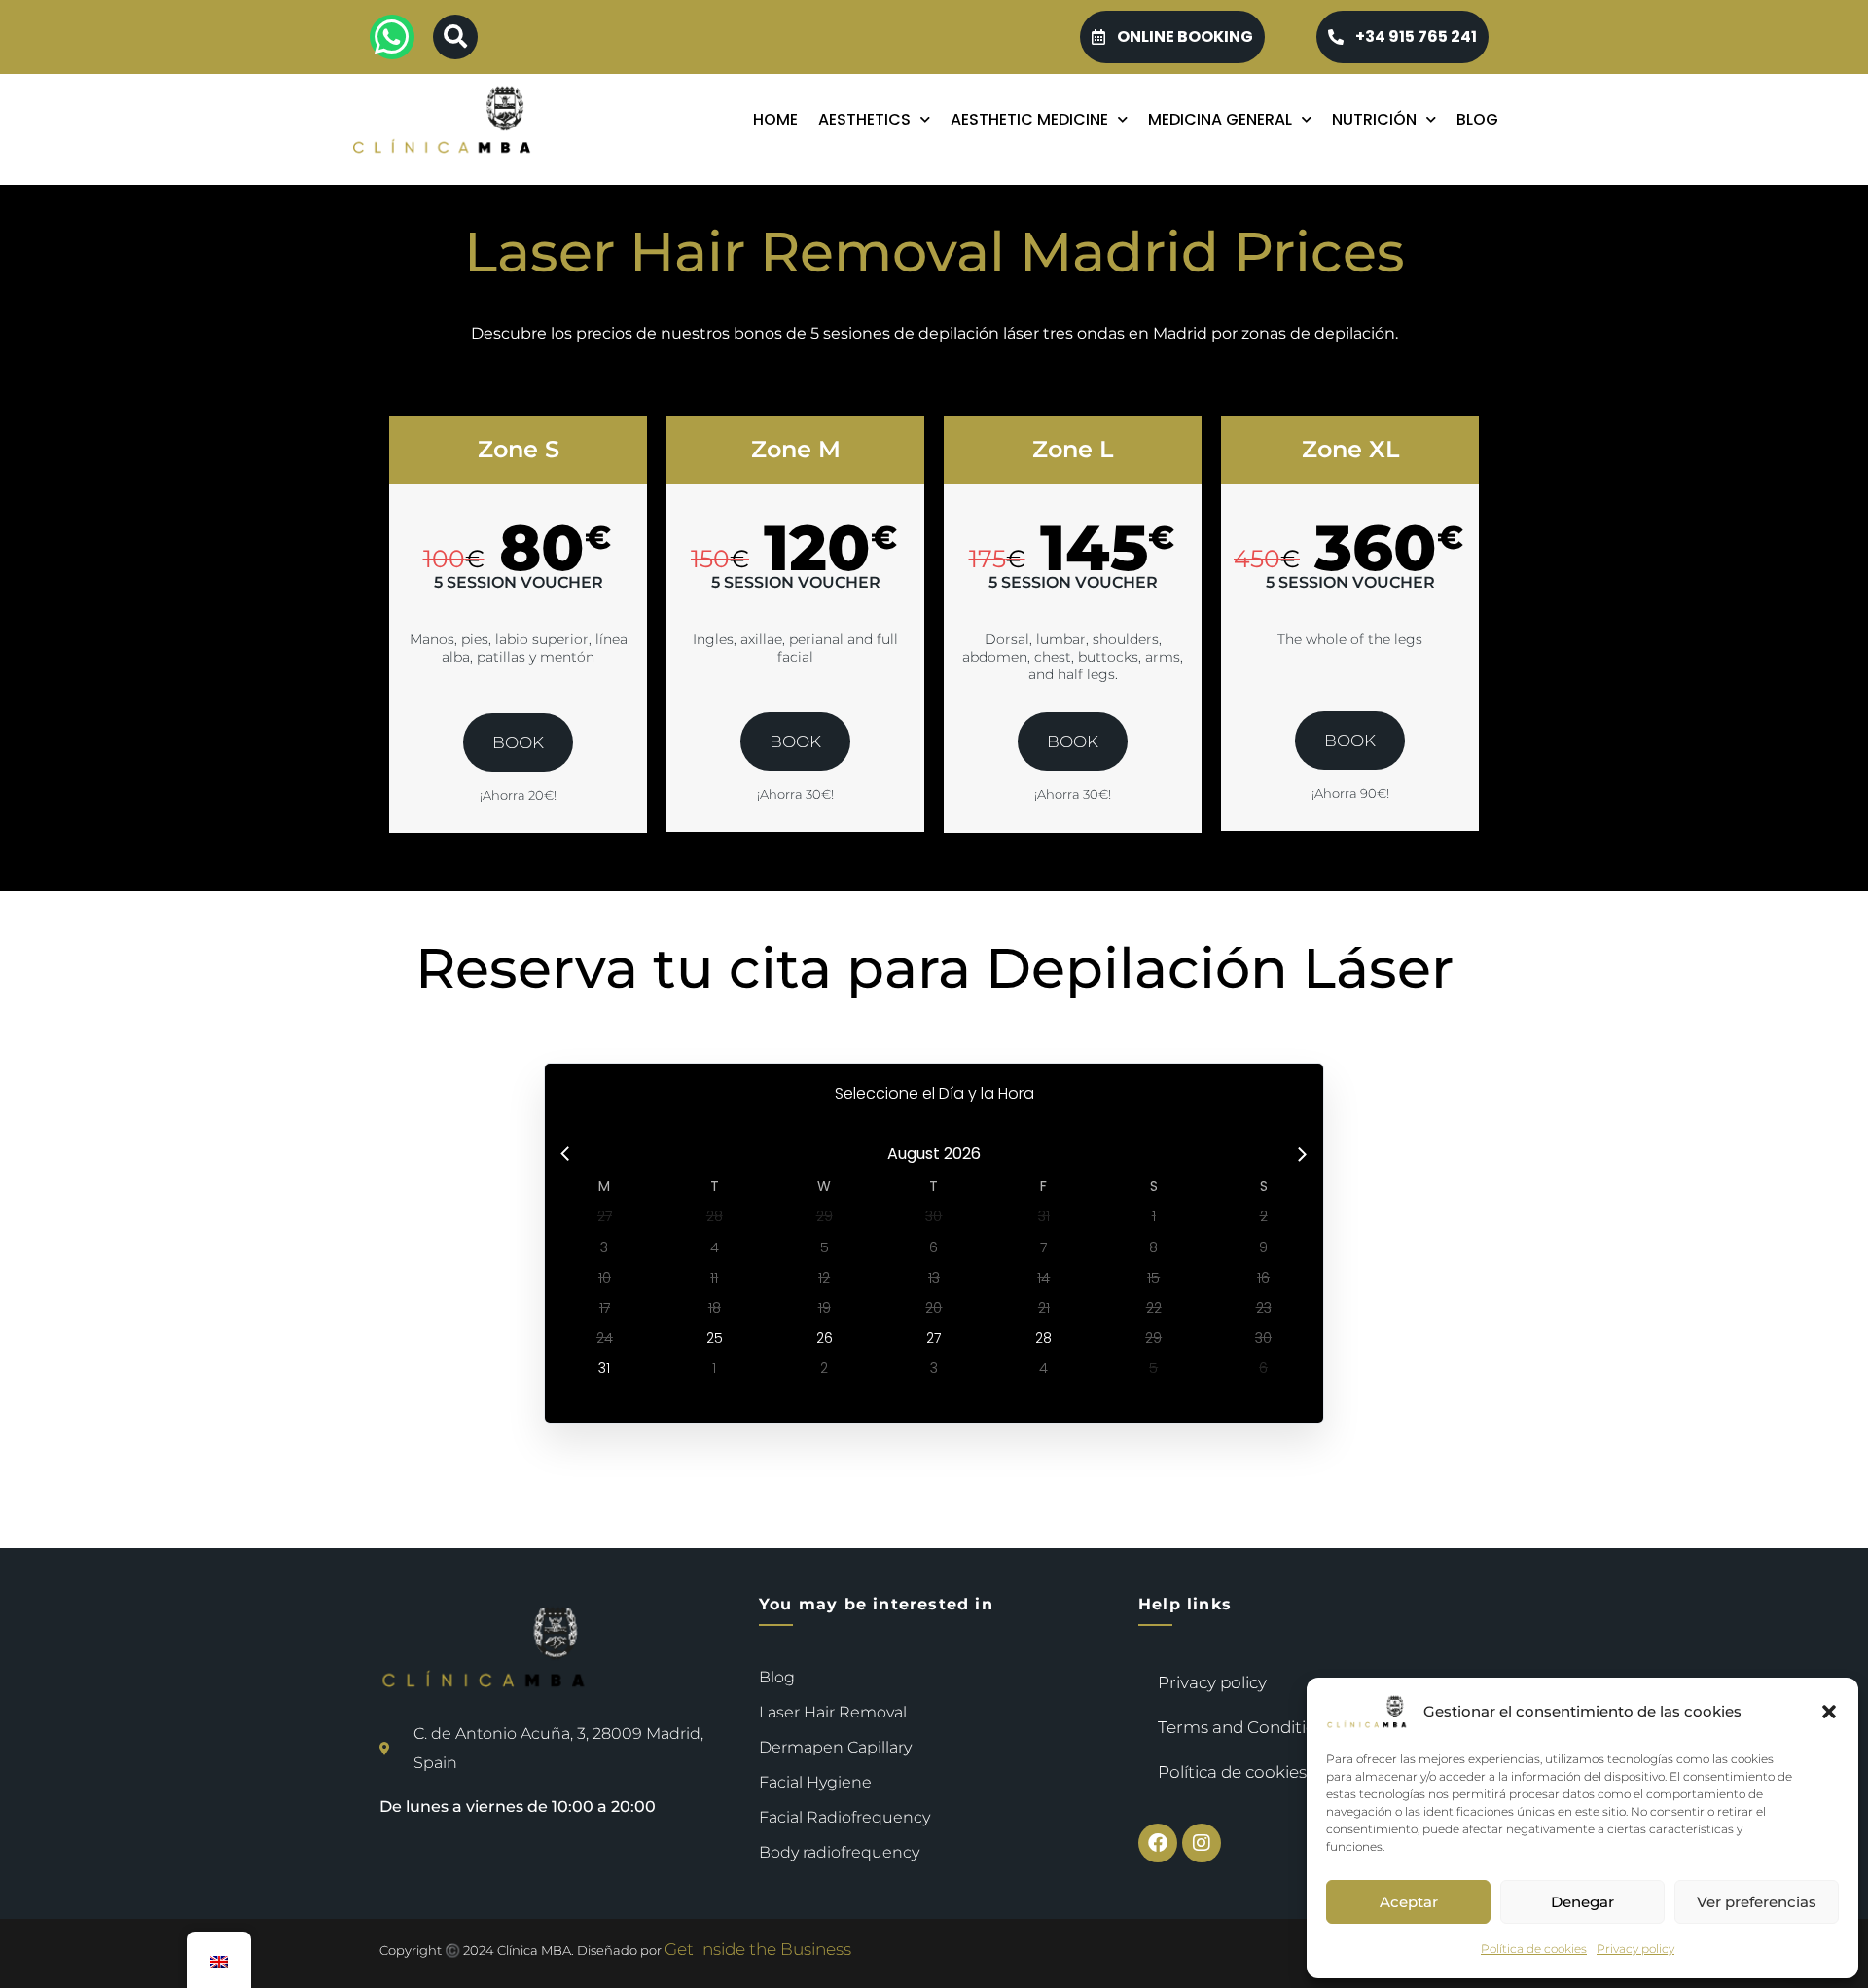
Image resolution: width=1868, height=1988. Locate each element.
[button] (1829, 1712)
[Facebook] (1158, 1843)
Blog (1477, 120)
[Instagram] (1202, 1843)
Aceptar (1409, 1902)
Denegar (1582, 1902)
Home (775, 120)
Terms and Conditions (1246, 1727)
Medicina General (1220, 120)
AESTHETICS (864, 120)
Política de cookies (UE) (1251, 1772)
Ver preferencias (1757, 1902)
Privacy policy (1635, 1949)
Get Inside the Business (758, 1949)
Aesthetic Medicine (1029, 120)
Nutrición (1374, 120)
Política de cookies (1534, 1949)
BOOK (518, 742)
